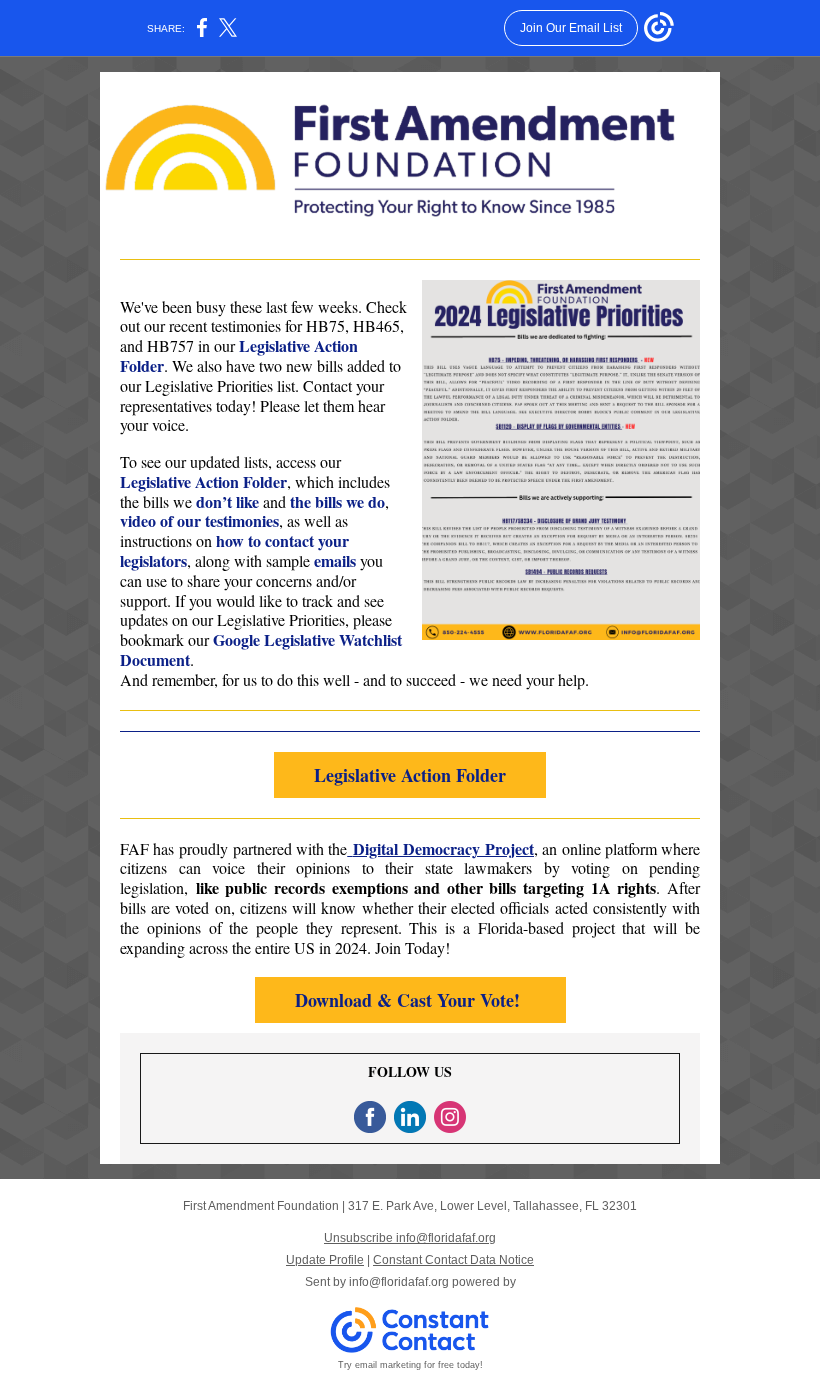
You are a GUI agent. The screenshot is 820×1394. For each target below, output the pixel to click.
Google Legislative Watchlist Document (261, 649)
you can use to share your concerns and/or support (251, 580)
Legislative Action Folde (200, 481)
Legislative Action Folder (410, 775)
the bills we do (337, 501)
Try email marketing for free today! (410, 1365)
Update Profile (325, 1260)
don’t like (227, 501)
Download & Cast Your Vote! (410, 1000)
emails (337, 560)
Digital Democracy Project (444, 848)
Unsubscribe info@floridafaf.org (410, 1238)
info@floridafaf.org (399, 1282)
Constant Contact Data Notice (453, 1260)
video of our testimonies (199, 520)
